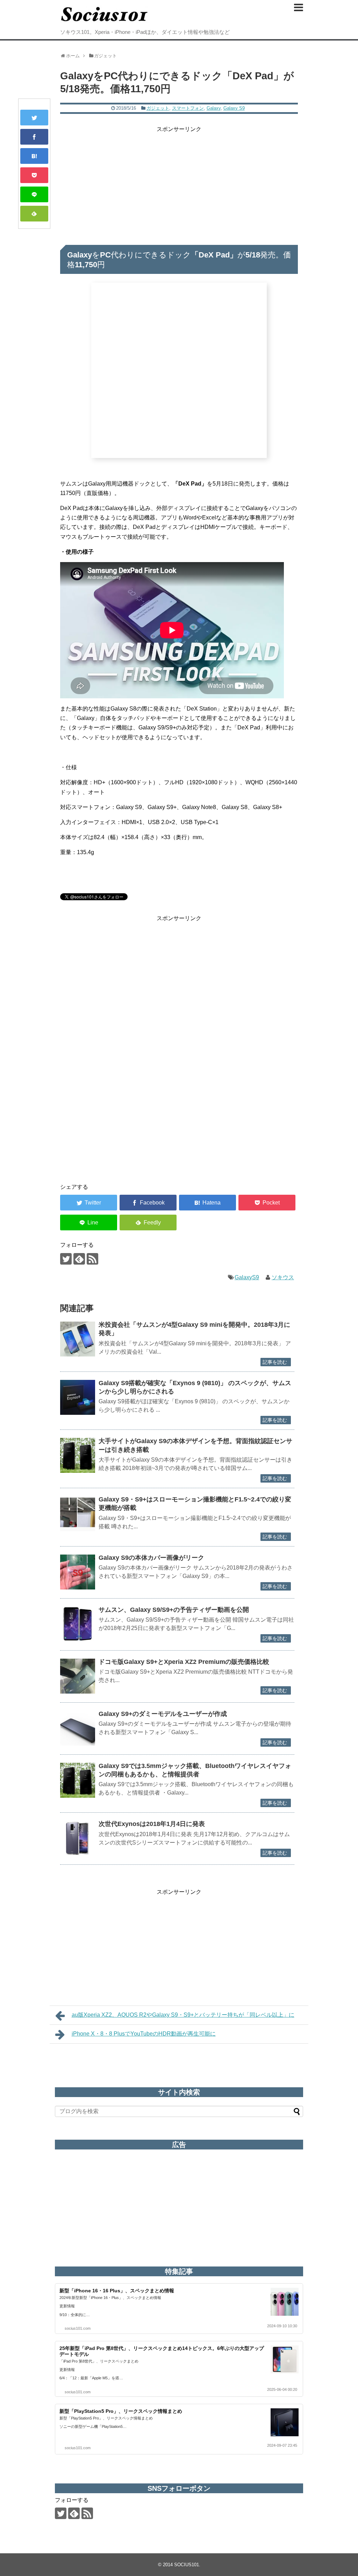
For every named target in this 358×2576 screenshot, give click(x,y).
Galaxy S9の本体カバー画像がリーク (151, 1558)
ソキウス (283, 1277)
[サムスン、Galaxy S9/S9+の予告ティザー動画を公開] (78, 1624)
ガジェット (158, 108)
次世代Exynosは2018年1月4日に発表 (152, 1824)
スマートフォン (188, 108)
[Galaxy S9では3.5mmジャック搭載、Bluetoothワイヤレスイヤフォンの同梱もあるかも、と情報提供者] (78, 1780)
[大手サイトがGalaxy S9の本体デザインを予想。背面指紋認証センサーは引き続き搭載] (78, 1455)
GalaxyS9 (247, 1277)
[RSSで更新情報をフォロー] (92, 1259)
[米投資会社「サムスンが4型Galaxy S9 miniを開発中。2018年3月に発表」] (78, 1339)
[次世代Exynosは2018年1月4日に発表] (78, 1838)
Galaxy (214, 108)
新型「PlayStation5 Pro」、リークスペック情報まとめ (121, 2411)
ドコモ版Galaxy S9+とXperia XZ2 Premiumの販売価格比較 (184, 1662)
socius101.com (78, 2328)
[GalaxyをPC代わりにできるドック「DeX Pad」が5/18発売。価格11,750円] (34, 156)
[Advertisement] (179, 183)
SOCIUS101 (187, 2565)
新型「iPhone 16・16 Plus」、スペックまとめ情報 (117, 2291)
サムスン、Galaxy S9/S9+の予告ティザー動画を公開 (174, 1610)
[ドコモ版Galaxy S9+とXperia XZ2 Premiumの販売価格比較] (78, 1676)
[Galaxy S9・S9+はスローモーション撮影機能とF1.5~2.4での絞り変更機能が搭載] (78, 1514)
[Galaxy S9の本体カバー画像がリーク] (78, 1572)
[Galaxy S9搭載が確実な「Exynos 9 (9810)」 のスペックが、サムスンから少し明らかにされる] (78, 1397)
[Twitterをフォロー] (66, 1259)
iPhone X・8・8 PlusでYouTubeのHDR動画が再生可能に (144, 2034)
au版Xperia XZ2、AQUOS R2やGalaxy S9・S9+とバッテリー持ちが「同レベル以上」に (183, 2015)
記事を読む (275, 1362)
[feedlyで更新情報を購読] (79, 1259)
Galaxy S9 (234, 108)
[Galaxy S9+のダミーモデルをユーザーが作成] (78, 1728)
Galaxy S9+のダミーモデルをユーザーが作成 (163, 1714)
